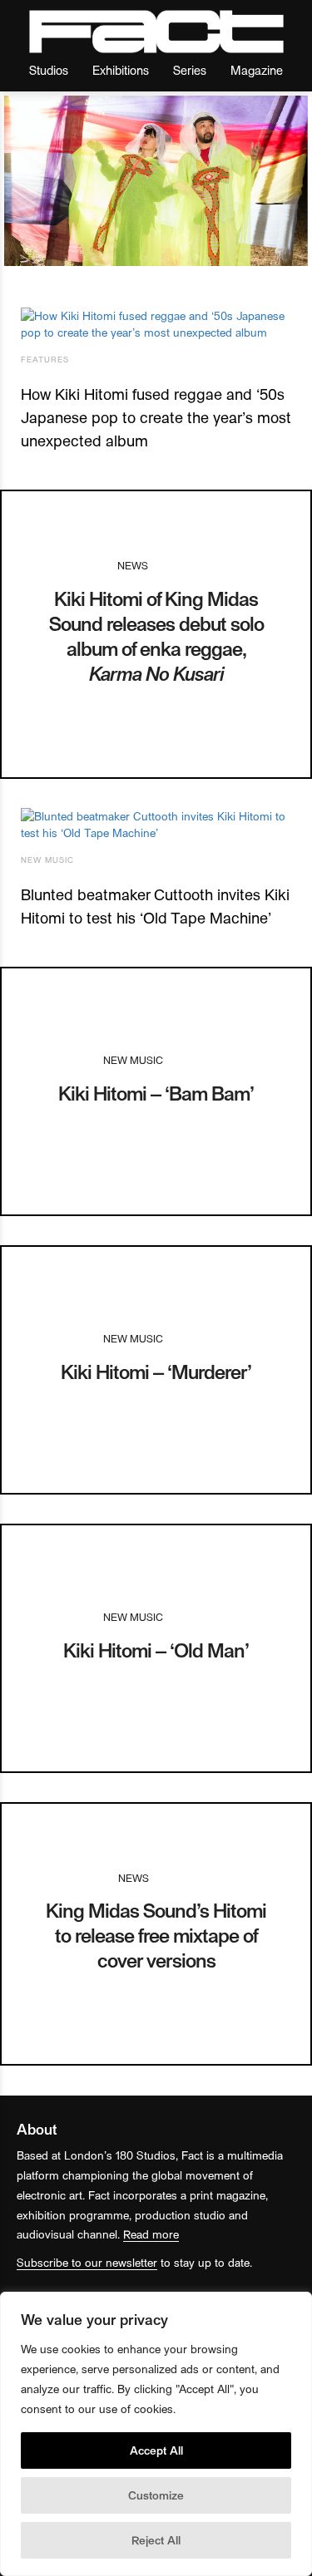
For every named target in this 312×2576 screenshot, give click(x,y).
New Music (47, 859)
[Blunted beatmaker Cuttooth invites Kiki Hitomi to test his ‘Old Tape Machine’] (156, 825)
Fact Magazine (156, 32)
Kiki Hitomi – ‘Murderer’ (156, 1371)
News (133, 565)
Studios (49, 69)
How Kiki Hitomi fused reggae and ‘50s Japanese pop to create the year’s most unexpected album (156, 417)
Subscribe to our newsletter (87, 2262)
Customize (156, 2495)
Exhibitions (121, 69)
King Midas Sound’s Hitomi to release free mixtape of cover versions (156, 1935)
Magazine (257, 69)
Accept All (156, 2450)
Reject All (156, 2540)
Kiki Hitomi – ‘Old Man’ (156, 1650)
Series (190, 69)
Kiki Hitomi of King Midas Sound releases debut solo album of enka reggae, (156, 635)
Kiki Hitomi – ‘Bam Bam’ (156, 1093)
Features (45, 359)
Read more (151, 2234)
